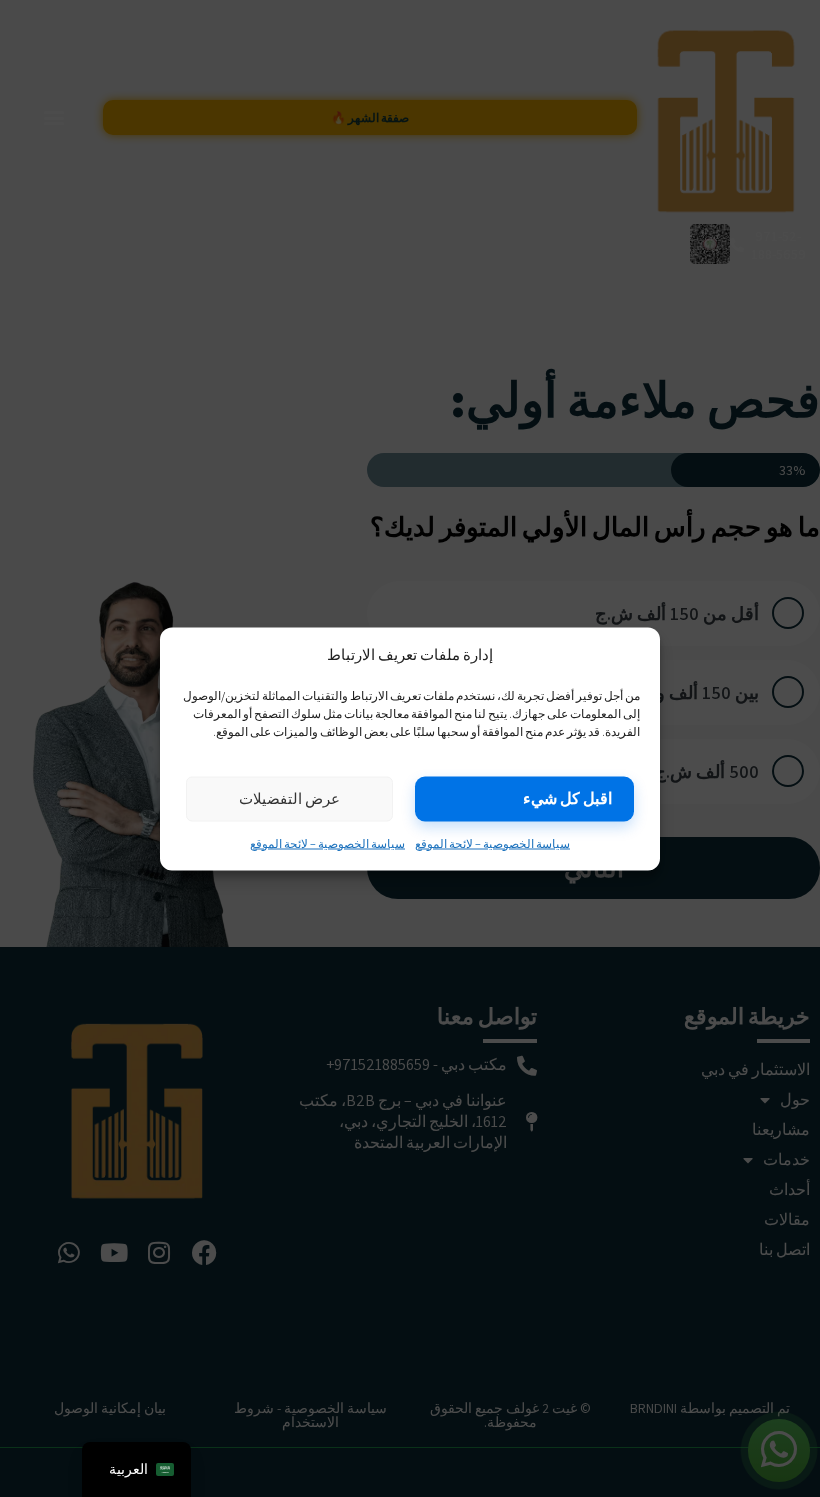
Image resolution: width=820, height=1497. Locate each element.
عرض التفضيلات (289, 798)
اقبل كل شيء (567, 797)
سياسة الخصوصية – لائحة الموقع (492, 842)
